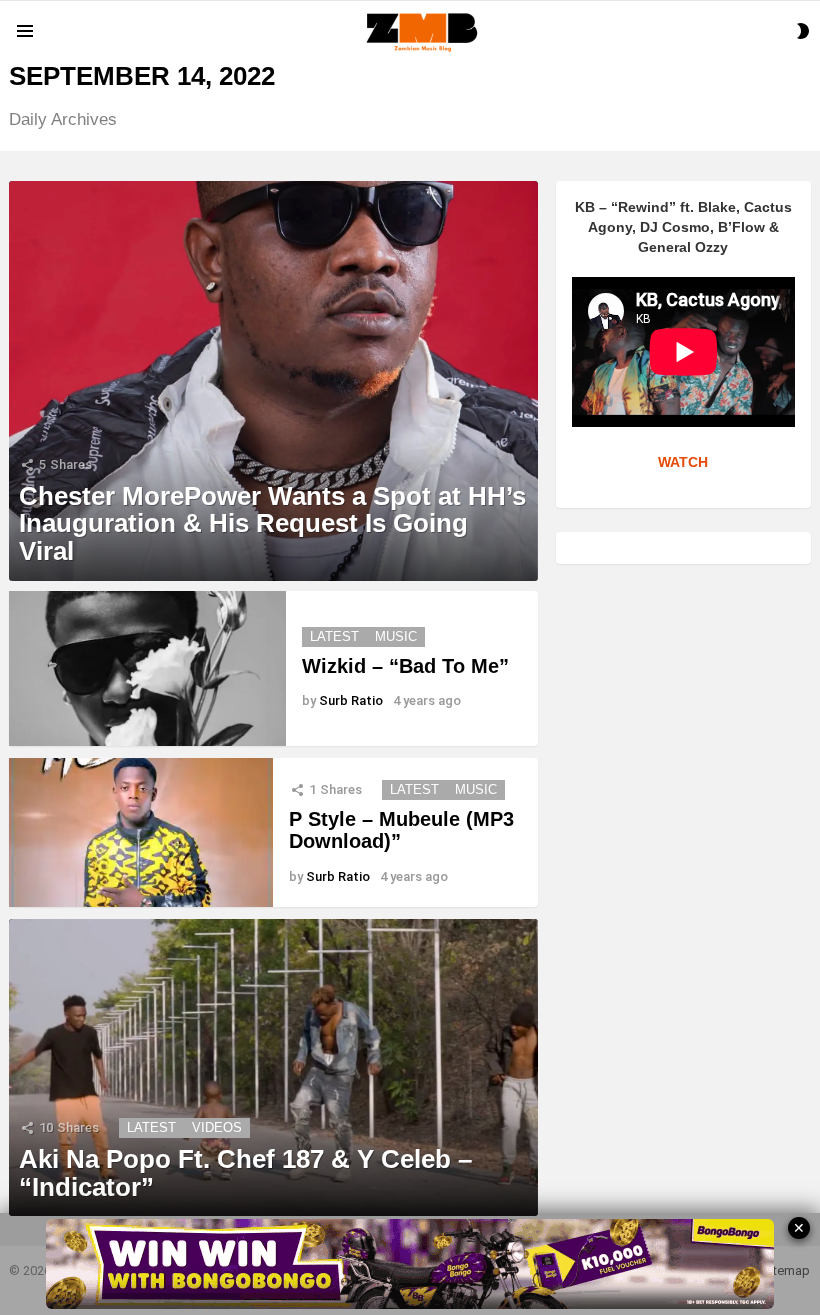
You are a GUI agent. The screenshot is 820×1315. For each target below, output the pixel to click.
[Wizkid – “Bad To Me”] (147, 669)
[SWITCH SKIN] (803, 31)
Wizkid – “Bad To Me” (405, 666)
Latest (334, 636)
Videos (217, 1127)
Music (396, 636)
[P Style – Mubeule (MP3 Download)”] (141, 832)
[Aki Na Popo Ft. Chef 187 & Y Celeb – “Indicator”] (273, 1067)
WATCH (683, 462)
